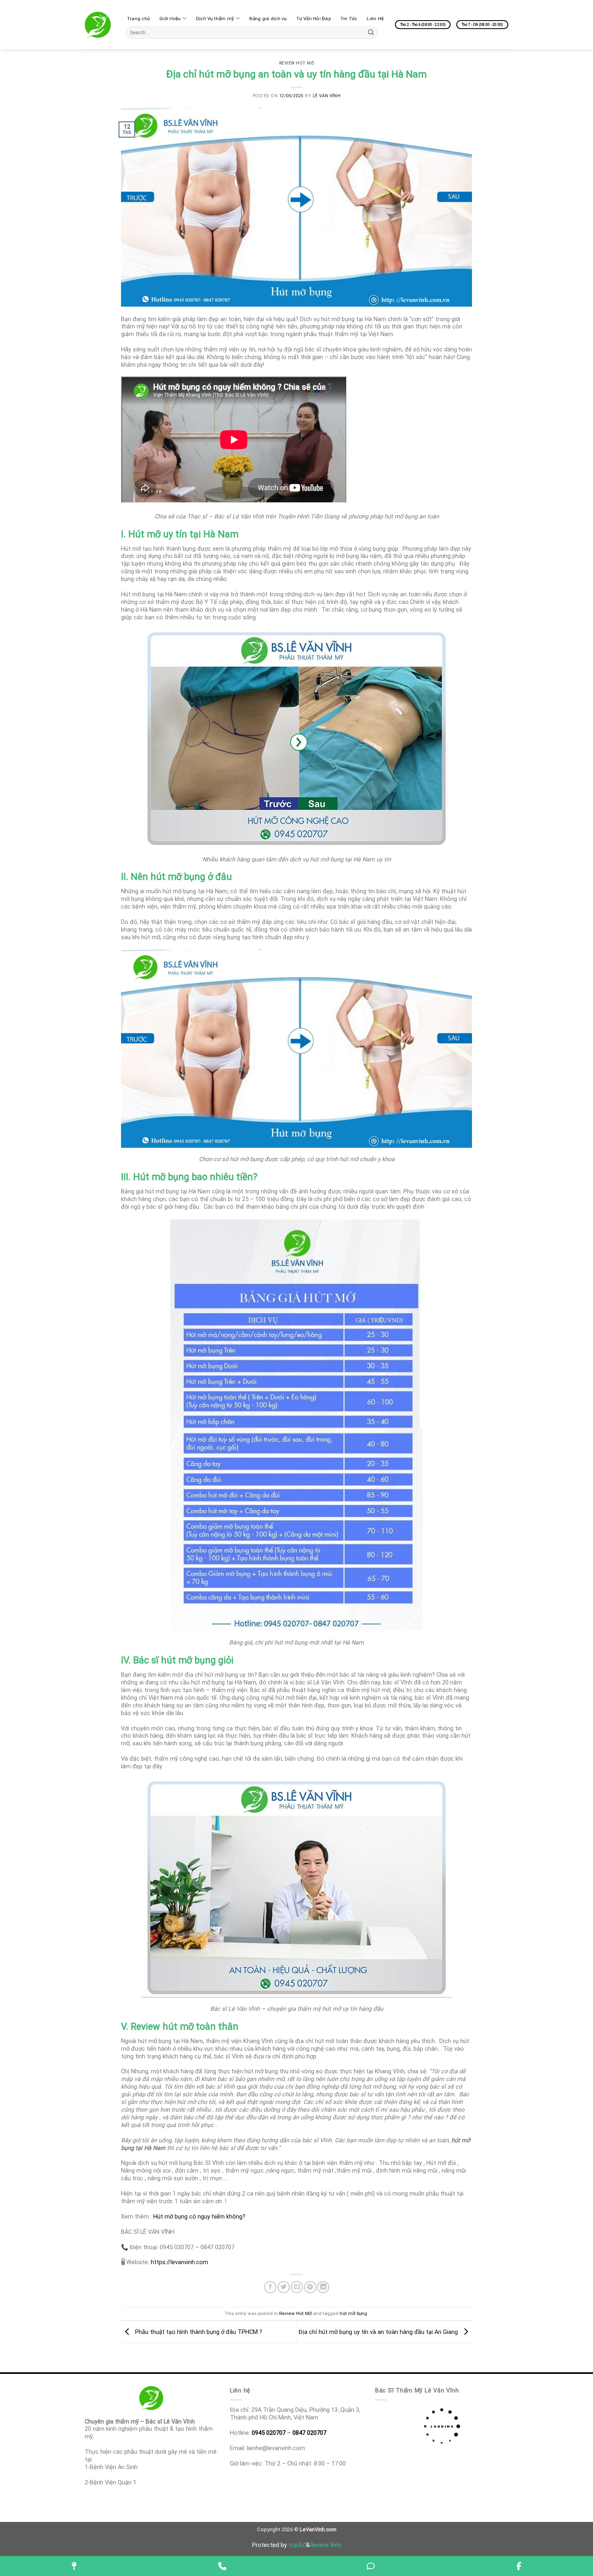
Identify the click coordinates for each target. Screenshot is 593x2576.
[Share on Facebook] (270, 2287)
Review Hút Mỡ (297, 63)
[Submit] (371, 32)
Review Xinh (326, 2545)
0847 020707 (309, 2433)
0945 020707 (269, 2433)
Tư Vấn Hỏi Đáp (314, 19)
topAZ (297, 2545)
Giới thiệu (170, 19)
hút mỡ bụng (353, 2313)
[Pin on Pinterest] (310, 2287)
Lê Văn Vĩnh (327, 96)
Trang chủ (138, 19)
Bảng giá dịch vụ (268, 19)
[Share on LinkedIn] (323, 2287)
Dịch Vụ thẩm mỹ (215, 19)
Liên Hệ (375, 19)
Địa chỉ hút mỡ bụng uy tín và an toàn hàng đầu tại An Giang (379, 2332)
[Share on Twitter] (284, 2287)
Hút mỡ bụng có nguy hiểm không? (199, 2217)
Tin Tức (349, 19)
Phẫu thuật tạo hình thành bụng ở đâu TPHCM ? (198, 2332)
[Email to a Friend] (297, 2287)
